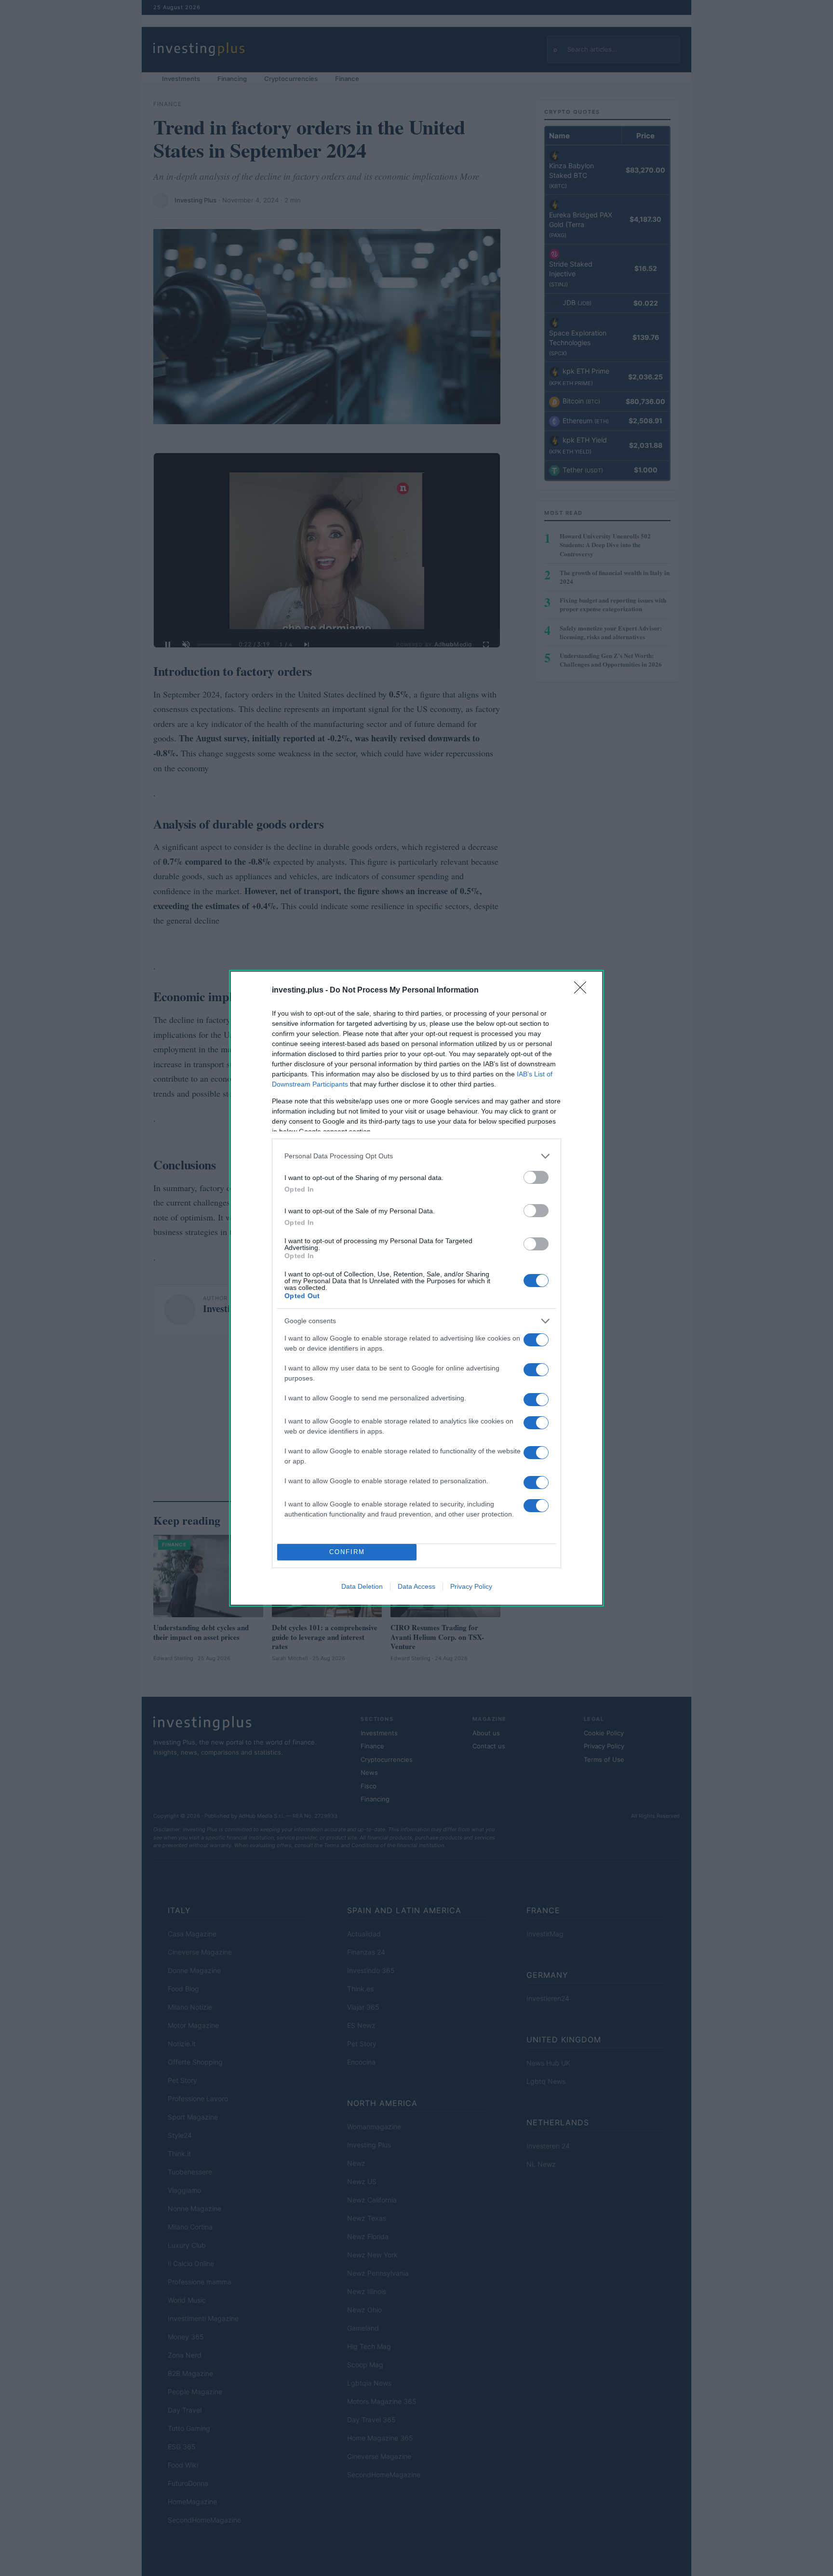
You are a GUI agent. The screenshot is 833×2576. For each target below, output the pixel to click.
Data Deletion (362, 1586)
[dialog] (416, 1288)
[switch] (536, 1177)
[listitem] (416, 1156)
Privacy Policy (471, 1586)
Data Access (416, 1586)
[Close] (583, 991)
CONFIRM (347, 1552)
